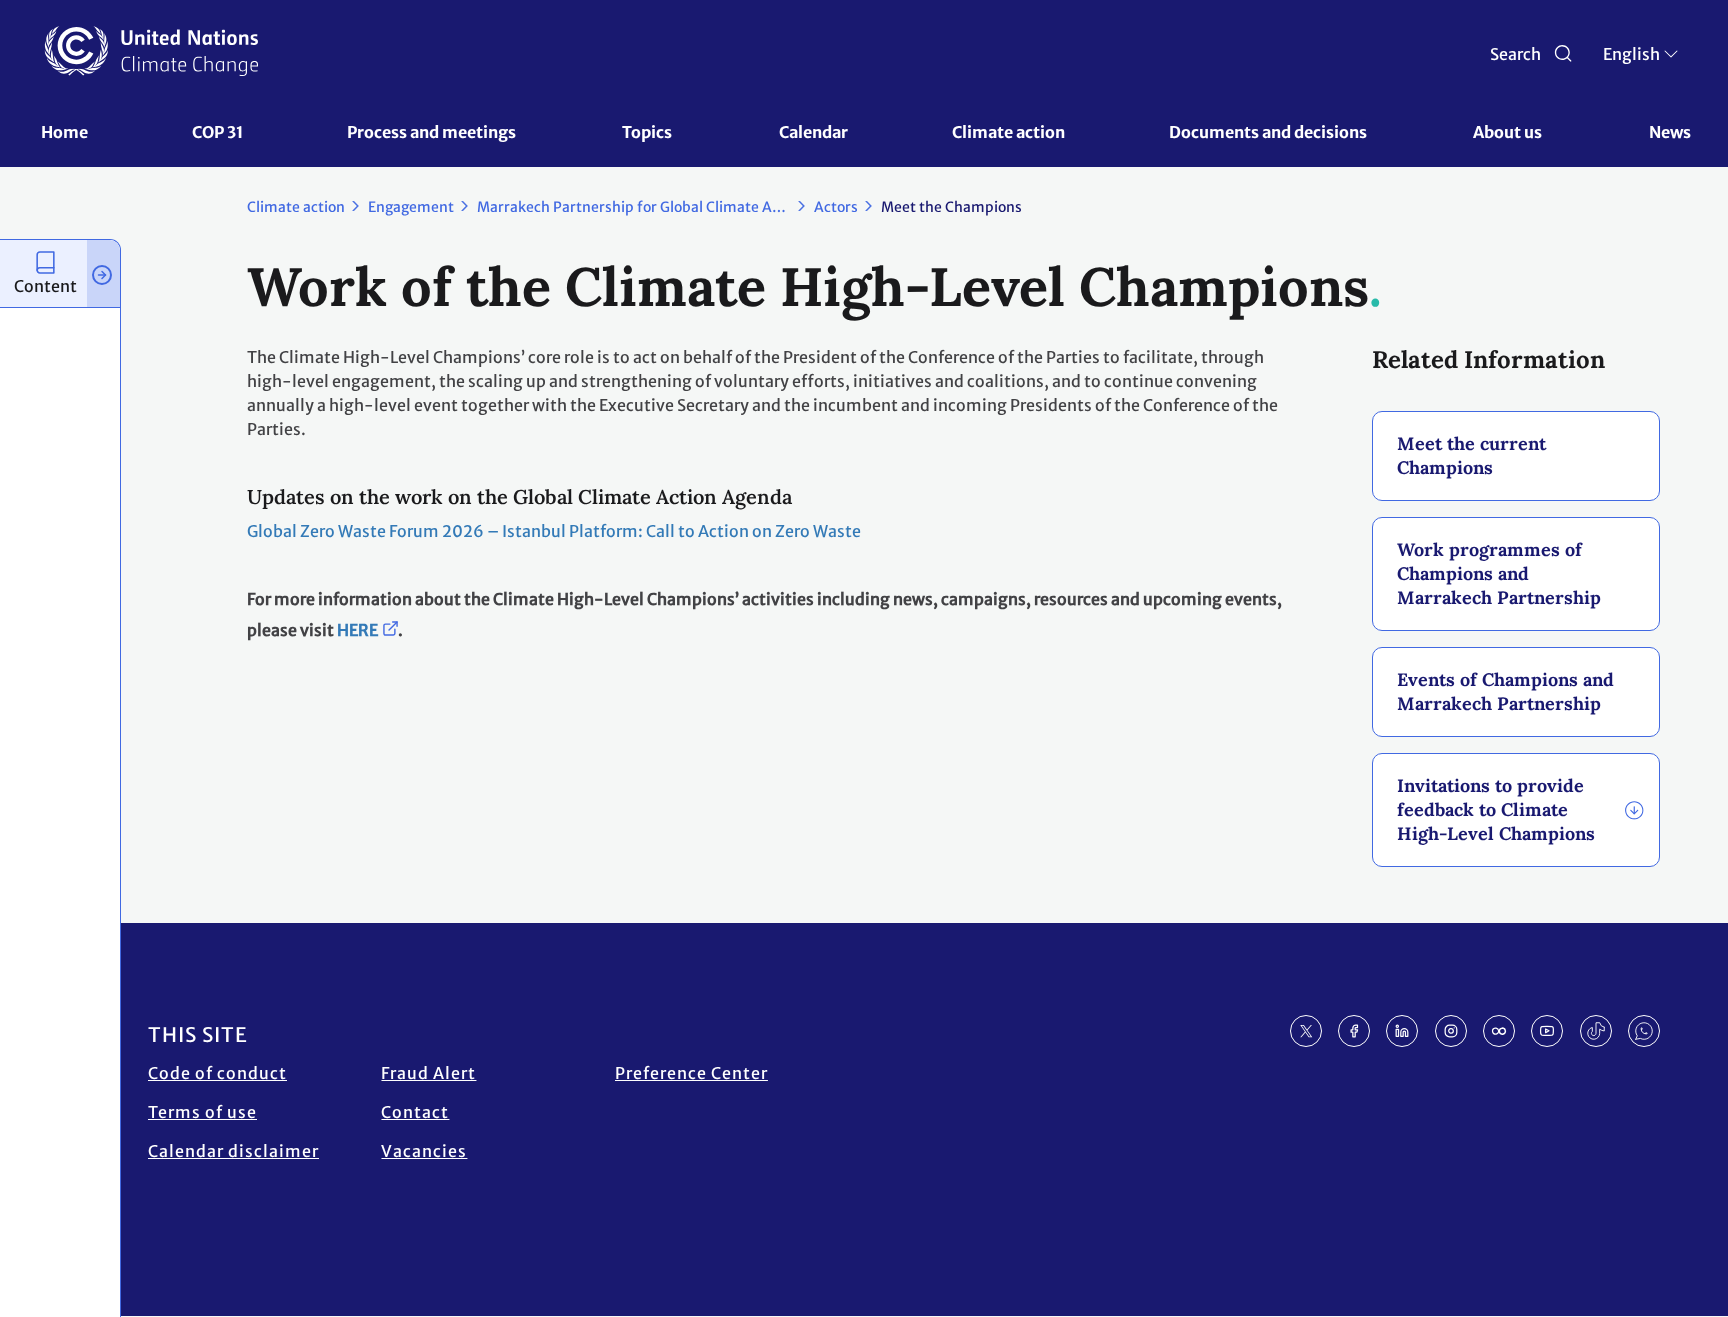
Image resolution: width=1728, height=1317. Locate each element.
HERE (357, 630)
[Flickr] (1499, 1031)
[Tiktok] (1596, 1031)
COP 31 (217, 132)
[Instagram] (1451, 1031)
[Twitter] (1306, 1031)
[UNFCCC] (151, 51)
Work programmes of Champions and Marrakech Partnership (1499, 573)
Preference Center (691, 1073)
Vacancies (424, 1151)
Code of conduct (217, 1073)
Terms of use (202, 1112)
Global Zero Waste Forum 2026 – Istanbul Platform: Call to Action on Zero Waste (554, 531)
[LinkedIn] (1402, 1031)
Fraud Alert (428, 1073)
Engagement (411, 207)
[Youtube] (1547, 1031)
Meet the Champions (951, 207)
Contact (415, 1112)
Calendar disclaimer (233, 1151)
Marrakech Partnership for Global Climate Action (641, 207)
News (1670, 132)
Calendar (813, 132)
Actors (836, 207)
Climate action (1008, 132)
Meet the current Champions (1471, 455)
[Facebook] (1354, 1031)
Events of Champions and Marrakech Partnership (1505, 691)
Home (64, 132)
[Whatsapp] (1644, 1031)
